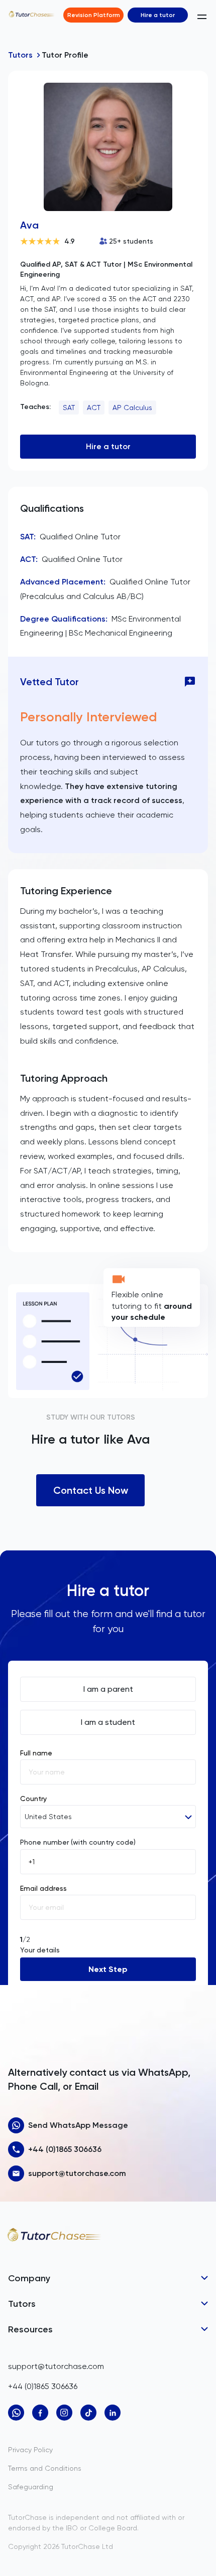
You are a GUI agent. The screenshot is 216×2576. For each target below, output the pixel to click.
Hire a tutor (158, 15)
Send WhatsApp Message (78, 2125)
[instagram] (64, 2413)
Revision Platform (94, 15)
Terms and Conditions (45, 2468)
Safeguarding (31, 2487)
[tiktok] (88, 2413)
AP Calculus (132, 408)
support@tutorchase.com (77, 2173)
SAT (69, 408)
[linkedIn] (113, 2413)
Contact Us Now (91, 1490)
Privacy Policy (30, 2450)
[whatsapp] (16, 2413)
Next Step (108, 1969)
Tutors (20, 55)
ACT (94, 408)
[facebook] (40, 2413)
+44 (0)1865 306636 (65, 2149)
